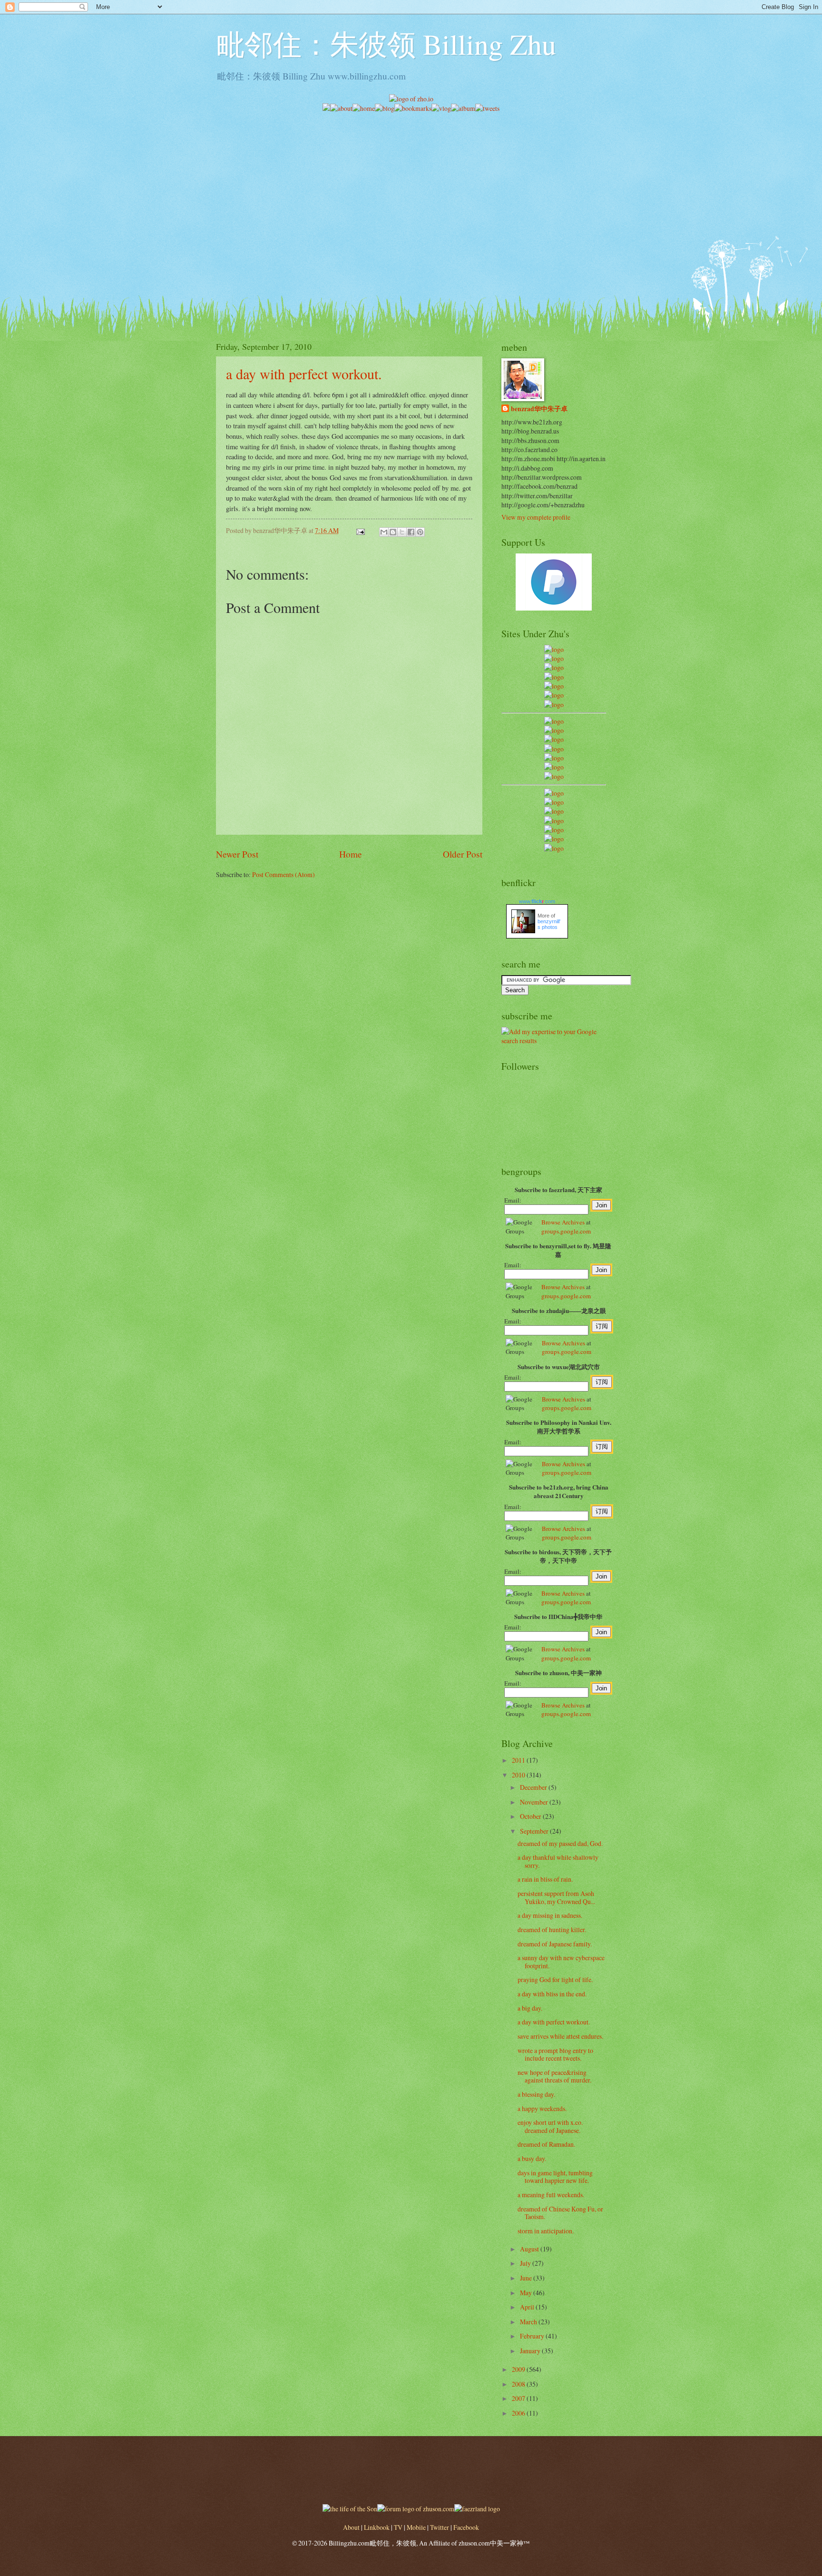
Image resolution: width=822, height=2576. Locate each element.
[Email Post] (360, 530)
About (351, 2527)
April (528, 2307)
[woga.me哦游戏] (554, 821)
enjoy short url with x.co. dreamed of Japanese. (550, 2126)
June (527, 2278)
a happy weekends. (542, 2108)
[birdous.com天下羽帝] (554, 776)
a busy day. (532, 2158)
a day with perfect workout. (304, 374)
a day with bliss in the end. (552, 1994)
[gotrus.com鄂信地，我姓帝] (554, 721)
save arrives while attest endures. (560, 2036)
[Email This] (384, 532)
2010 (519, 1775)
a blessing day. (536, 2094)
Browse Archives (563, 1222)
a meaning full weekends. (551, 2195)
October (531, 1816)
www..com (537, 901)
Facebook (466, 2527)
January (531, 2351)
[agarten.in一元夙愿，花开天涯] (554, 695)
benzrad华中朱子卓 (539, 409)
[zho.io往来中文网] (554, 667)
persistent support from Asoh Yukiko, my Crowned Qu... (556, 1897)
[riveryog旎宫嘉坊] (554, 705)
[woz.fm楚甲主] (554, 848)
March (529, 2322)
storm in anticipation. (546, 2231)
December (534, 1787)
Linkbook (377, 2527)
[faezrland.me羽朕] (554, 677)
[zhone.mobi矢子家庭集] (554, 758)
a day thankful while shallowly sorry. (558, 1861)
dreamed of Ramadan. (546, 2144)
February (533, 2336)
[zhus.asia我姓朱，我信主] (554, 686)
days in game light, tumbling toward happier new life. (555, 2177)
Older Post (463, 854)
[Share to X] (402, 532)
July (526, 2263)
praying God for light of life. (555, 1979)
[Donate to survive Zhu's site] (554, 608)
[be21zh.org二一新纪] (554, 649)
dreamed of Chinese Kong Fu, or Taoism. (560, 2213)
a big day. (530, 2008)
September (535, 1831)
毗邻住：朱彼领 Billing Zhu (386, 44)
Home (351, 854)
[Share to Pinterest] (420, 532)
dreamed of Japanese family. (555, 1944)
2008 (519, 2384)
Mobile (416, 2527)
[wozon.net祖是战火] (554, 793)
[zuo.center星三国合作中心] (554, 830)
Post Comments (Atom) (284, 874)
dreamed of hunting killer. (552, 1930)
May (527, 2293)
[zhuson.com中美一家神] (554, 739)
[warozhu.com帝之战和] (554, 839)
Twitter (440, 2527)
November (535, 1802)
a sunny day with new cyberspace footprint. (561, 1962)
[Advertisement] (411, 180)
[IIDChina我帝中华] (554, 749)
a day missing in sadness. (550, 1915)
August (530, 2249)
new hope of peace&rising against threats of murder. (554, 2076)
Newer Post (237, 854)
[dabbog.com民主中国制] (554, 811)
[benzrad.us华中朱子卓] (554, 658)
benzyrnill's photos (549, 924)
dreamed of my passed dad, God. (560, 1843)
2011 (519, 1760)
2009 (519, 2369)
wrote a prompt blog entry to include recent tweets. (555, 2054)
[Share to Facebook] (411, 532)
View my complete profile (536, 517)
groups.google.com (566, 1231)
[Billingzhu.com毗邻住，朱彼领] (554, 730)
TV (398, 2527)
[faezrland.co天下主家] (554, 802)
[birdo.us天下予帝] (554, 767)
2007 (519, 2398)
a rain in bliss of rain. (545, 1879)
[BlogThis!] (393, 532)
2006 (519, 2413)
